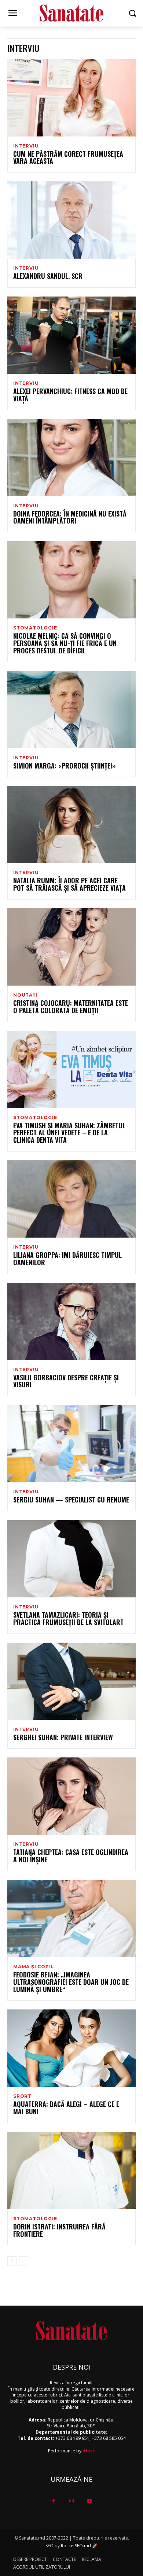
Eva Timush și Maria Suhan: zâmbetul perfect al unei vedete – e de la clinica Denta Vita (69, 1133)
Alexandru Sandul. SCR (48, 276)
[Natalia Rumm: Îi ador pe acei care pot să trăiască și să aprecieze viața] (71, 824)
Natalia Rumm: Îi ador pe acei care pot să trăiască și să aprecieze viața (69, 884)
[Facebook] (53, 2501)
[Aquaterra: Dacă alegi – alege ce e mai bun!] (71, 2048)
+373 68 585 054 (109, 2438)
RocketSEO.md (76, 2546)
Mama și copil (34, 1967)
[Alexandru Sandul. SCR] (71, 220)
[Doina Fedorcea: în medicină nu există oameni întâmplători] (71, 458)
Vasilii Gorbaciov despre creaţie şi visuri (66, 1381)
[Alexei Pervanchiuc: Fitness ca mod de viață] (71, 335)
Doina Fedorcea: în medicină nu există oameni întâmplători (70, 517)
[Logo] (71, 13)
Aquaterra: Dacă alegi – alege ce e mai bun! (66, 2108)
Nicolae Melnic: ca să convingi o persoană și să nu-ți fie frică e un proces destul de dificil (65, 643)
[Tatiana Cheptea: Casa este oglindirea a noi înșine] (71, 1796)
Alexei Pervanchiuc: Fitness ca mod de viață (70, 395)
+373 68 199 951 (72, 2438)
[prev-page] (12, 2261)
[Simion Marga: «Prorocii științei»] (71, 710)
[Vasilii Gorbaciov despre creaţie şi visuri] (71, 1321)
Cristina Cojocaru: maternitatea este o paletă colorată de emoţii (71, 1007)
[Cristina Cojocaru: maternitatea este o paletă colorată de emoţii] (71, 947)
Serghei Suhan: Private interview (63, 1737)
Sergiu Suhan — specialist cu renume (71, 1500)
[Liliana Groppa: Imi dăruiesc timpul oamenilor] (71, 1199)
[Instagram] (71, 2501)
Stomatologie (35, 628)
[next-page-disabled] (24, 2261)
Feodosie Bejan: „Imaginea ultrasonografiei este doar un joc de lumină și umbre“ (71, 1982)
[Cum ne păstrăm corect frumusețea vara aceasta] (71, 98)
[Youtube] (90, 2501)
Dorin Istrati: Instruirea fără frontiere (59, 2230)
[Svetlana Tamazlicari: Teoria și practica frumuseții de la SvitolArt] (71, 1559)
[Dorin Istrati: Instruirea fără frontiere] (71, 2171)
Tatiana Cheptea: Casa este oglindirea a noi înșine (71, 1856)
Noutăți (25, 995)
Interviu (26, 146)
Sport (22, 2096)
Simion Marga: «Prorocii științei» (64, 766)
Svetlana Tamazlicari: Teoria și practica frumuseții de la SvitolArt (68, 1618)
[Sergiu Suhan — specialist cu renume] (71, 1444)
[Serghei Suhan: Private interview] (71, 1681)
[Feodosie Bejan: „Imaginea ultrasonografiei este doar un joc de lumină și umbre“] (71, 1919)
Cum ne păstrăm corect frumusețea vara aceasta (68, 157)
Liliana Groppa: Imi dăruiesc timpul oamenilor (67, 1259)
